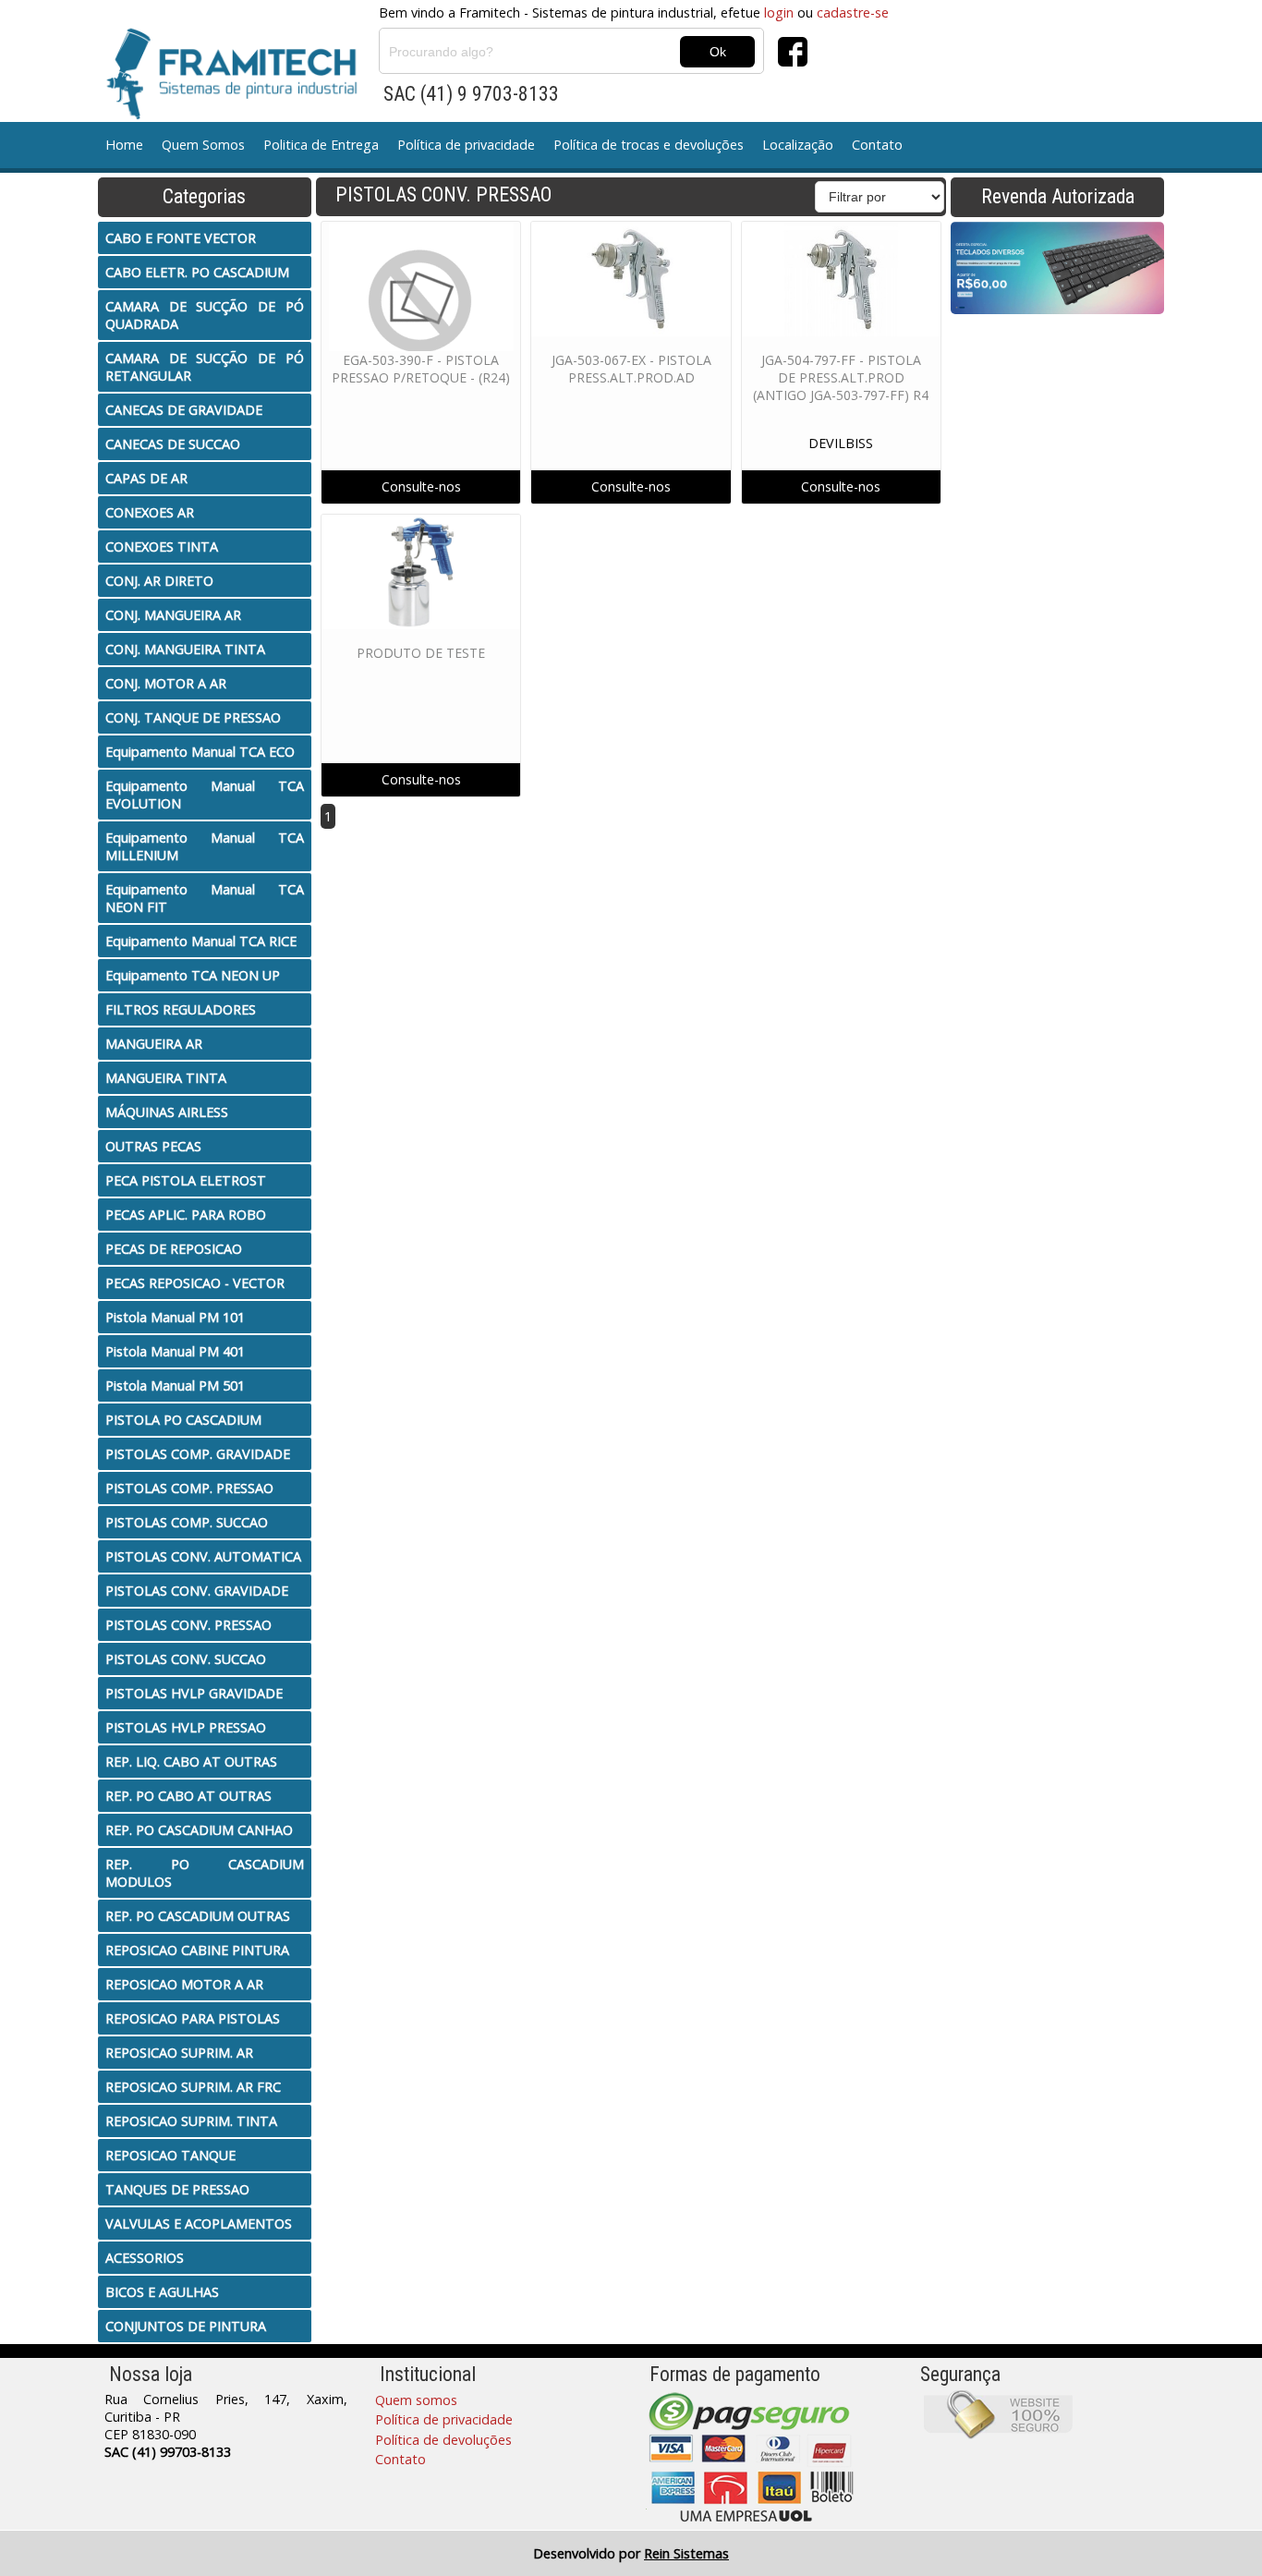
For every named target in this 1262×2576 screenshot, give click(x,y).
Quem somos (416, 2400)
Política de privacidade (466, 145)
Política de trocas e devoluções (649, 145)
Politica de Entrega (321, 145)
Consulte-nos (421, 486)
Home (124, 145)
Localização (798, 145)
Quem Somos (203, 145)
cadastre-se (853, 12)
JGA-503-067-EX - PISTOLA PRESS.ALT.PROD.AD (631, 369)
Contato (877, 145)
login (779, 12)
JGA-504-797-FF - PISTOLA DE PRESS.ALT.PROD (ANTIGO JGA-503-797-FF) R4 (841, 377)
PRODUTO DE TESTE (421, 653)
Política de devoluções (443, 2440)
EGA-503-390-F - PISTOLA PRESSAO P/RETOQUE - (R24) (421, 369)
